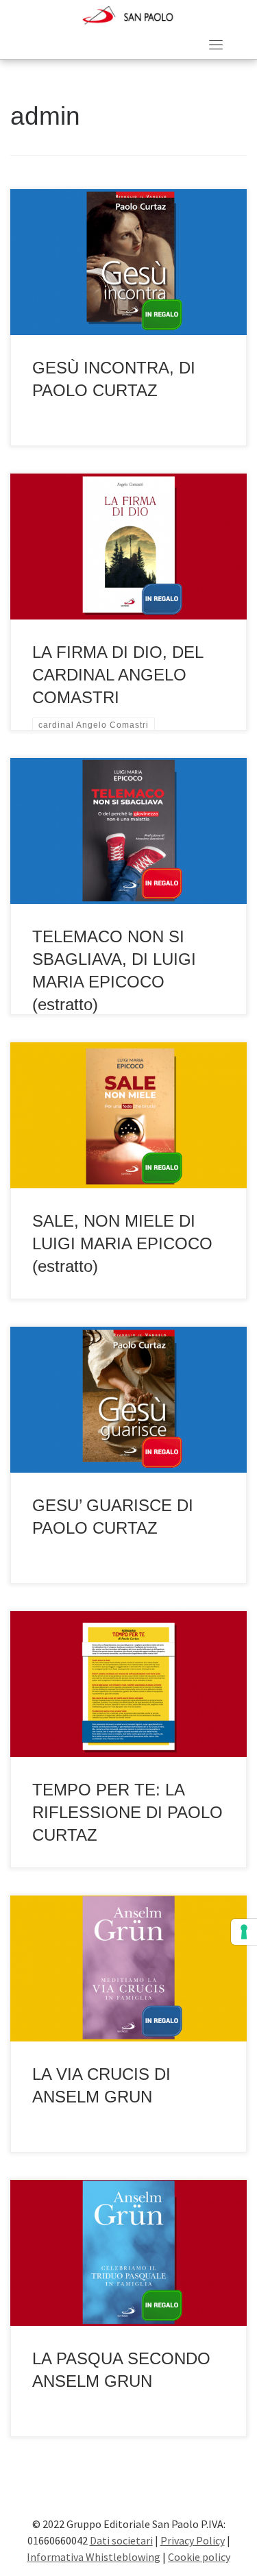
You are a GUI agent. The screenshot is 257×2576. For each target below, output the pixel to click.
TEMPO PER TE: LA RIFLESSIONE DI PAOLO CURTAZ (127, 1813)
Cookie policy (199, 2557)
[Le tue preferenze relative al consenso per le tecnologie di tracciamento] (244, 1932)
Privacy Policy (193, 2540)
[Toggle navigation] (216, 45)
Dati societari (121, 2540)
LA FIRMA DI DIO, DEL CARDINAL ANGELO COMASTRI (118, 675)
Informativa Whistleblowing (94, 2557)
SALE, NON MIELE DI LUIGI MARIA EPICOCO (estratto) (122, 1244)
